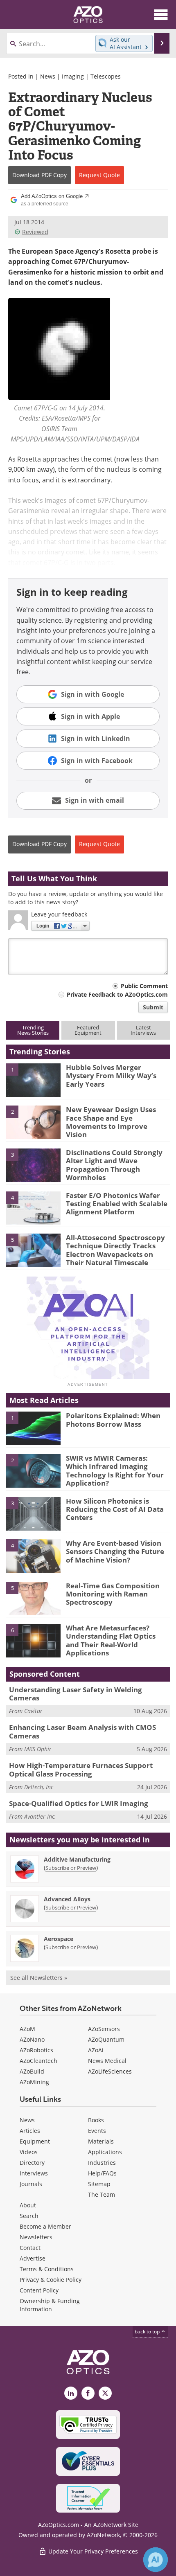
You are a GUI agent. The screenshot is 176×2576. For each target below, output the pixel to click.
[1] (33, 1079)
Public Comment (144, 986)
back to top (148, 2332)
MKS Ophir (38, 1749)
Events (97, 2131)
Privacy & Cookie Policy (51, 2280)
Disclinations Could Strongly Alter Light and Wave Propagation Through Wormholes (114, 1165)
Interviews (34, 2173)
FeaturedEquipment (88, 1030)
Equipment (35, 2141)
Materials (101, 2141)
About (28, 2205)
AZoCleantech (38, 2061)
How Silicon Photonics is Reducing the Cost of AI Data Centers (115, 1509)
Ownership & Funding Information (50, 2305)
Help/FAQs (102, 2173)
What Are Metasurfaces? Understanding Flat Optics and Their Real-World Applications (111, 1640)
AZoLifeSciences (110, 2071)
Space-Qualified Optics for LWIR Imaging (79, 1803)
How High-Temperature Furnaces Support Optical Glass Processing (81, 1769)
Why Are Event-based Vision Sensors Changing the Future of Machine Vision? (115, 1551)
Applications (105, 2152)
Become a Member (45, 2226)
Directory (32, 2163)
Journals (31, 2184)
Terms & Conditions (47, 2269)
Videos (29, 2152)
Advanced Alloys (67, 1899)
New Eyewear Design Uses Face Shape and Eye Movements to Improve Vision (111, 1122)
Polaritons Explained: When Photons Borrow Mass (113, 1420)
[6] (33, 1640)
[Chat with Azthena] (156, 2560)
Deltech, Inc (39, 1787)
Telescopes (106, 76)
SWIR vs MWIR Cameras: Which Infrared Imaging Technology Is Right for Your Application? (115, 1470)
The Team (102, 2194)
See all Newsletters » (39, 1978)
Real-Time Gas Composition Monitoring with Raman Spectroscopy (113, 1594)
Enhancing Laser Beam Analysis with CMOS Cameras (82, 1731)
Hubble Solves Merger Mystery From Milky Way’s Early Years (111, 1076)
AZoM (27, 2029)
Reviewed (35, 232)
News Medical (107, 2061)
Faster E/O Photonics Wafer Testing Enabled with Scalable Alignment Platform (117, 1204)
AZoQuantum (106, 2039)
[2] (33, 1122)
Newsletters (36, 2237)
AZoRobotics (36, 2050)
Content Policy (39, 2290)
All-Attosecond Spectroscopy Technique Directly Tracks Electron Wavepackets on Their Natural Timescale (115, 1250)
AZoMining (34, 2082)
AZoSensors (104, 2029)
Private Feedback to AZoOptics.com (117, 994)
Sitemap (99, 2184)
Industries (102, 2163)
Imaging (73, 76)
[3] (33, 1164)
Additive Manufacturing (77, 1859)
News (48, 76)
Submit (153, 1007)
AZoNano (32, 2039)
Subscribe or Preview (71, 1868)
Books (96, 2120)
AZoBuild (32, 2071)
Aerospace (59, 1939)
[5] (33, 1250)
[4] (33, 1207)
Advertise (33, 2258)
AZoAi (96, 2050)
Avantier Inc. (40, 1816)
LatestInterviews (143, 1030)
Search (29, 2216)
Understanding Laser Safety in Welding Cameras (76, 1694)
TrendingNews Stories (33, 1030)
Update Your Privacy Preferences (92, 2551)
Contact (30, 2248)
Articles (30, 2131)
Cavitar (33, 1711)
